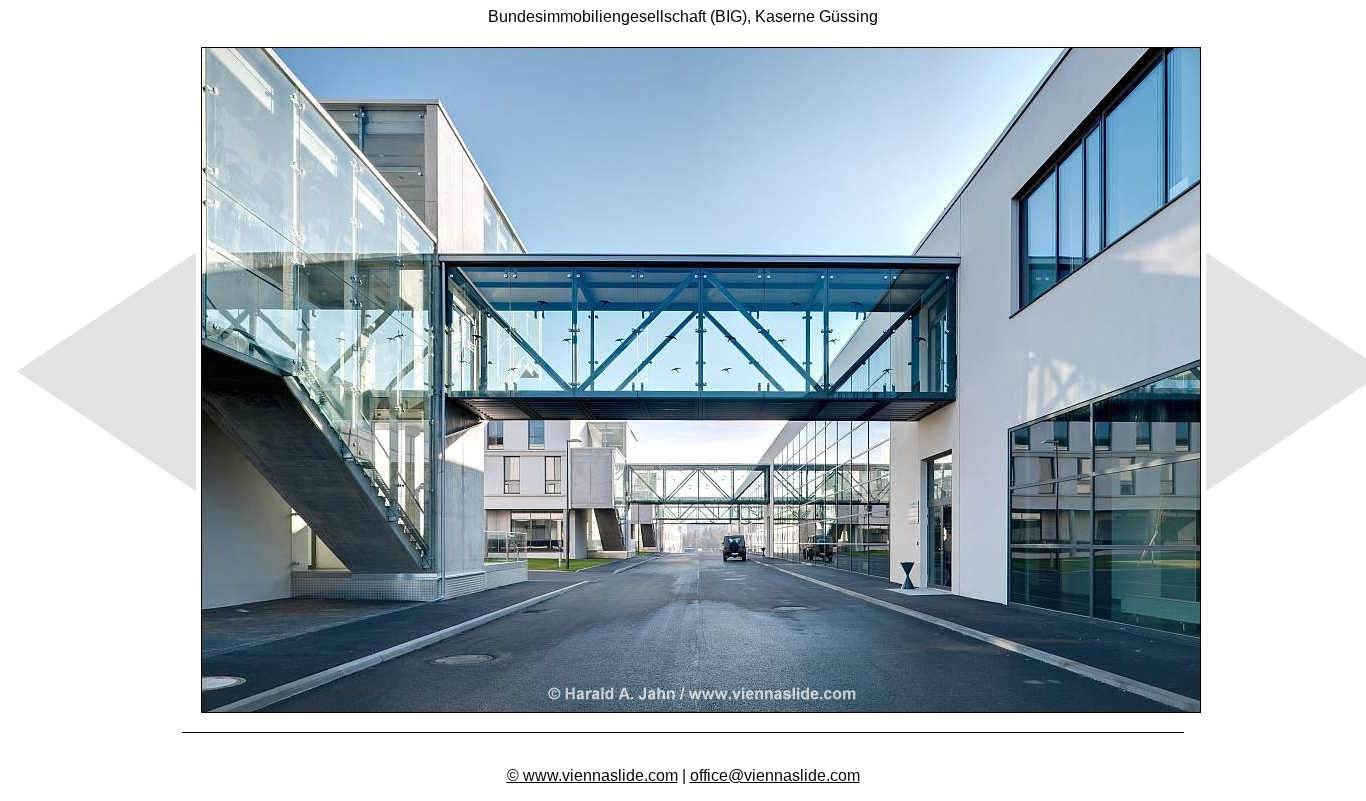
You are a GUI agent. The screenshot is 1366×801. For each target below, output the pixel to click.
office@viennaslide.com (775, 775)
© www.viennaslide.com (592, 775)
